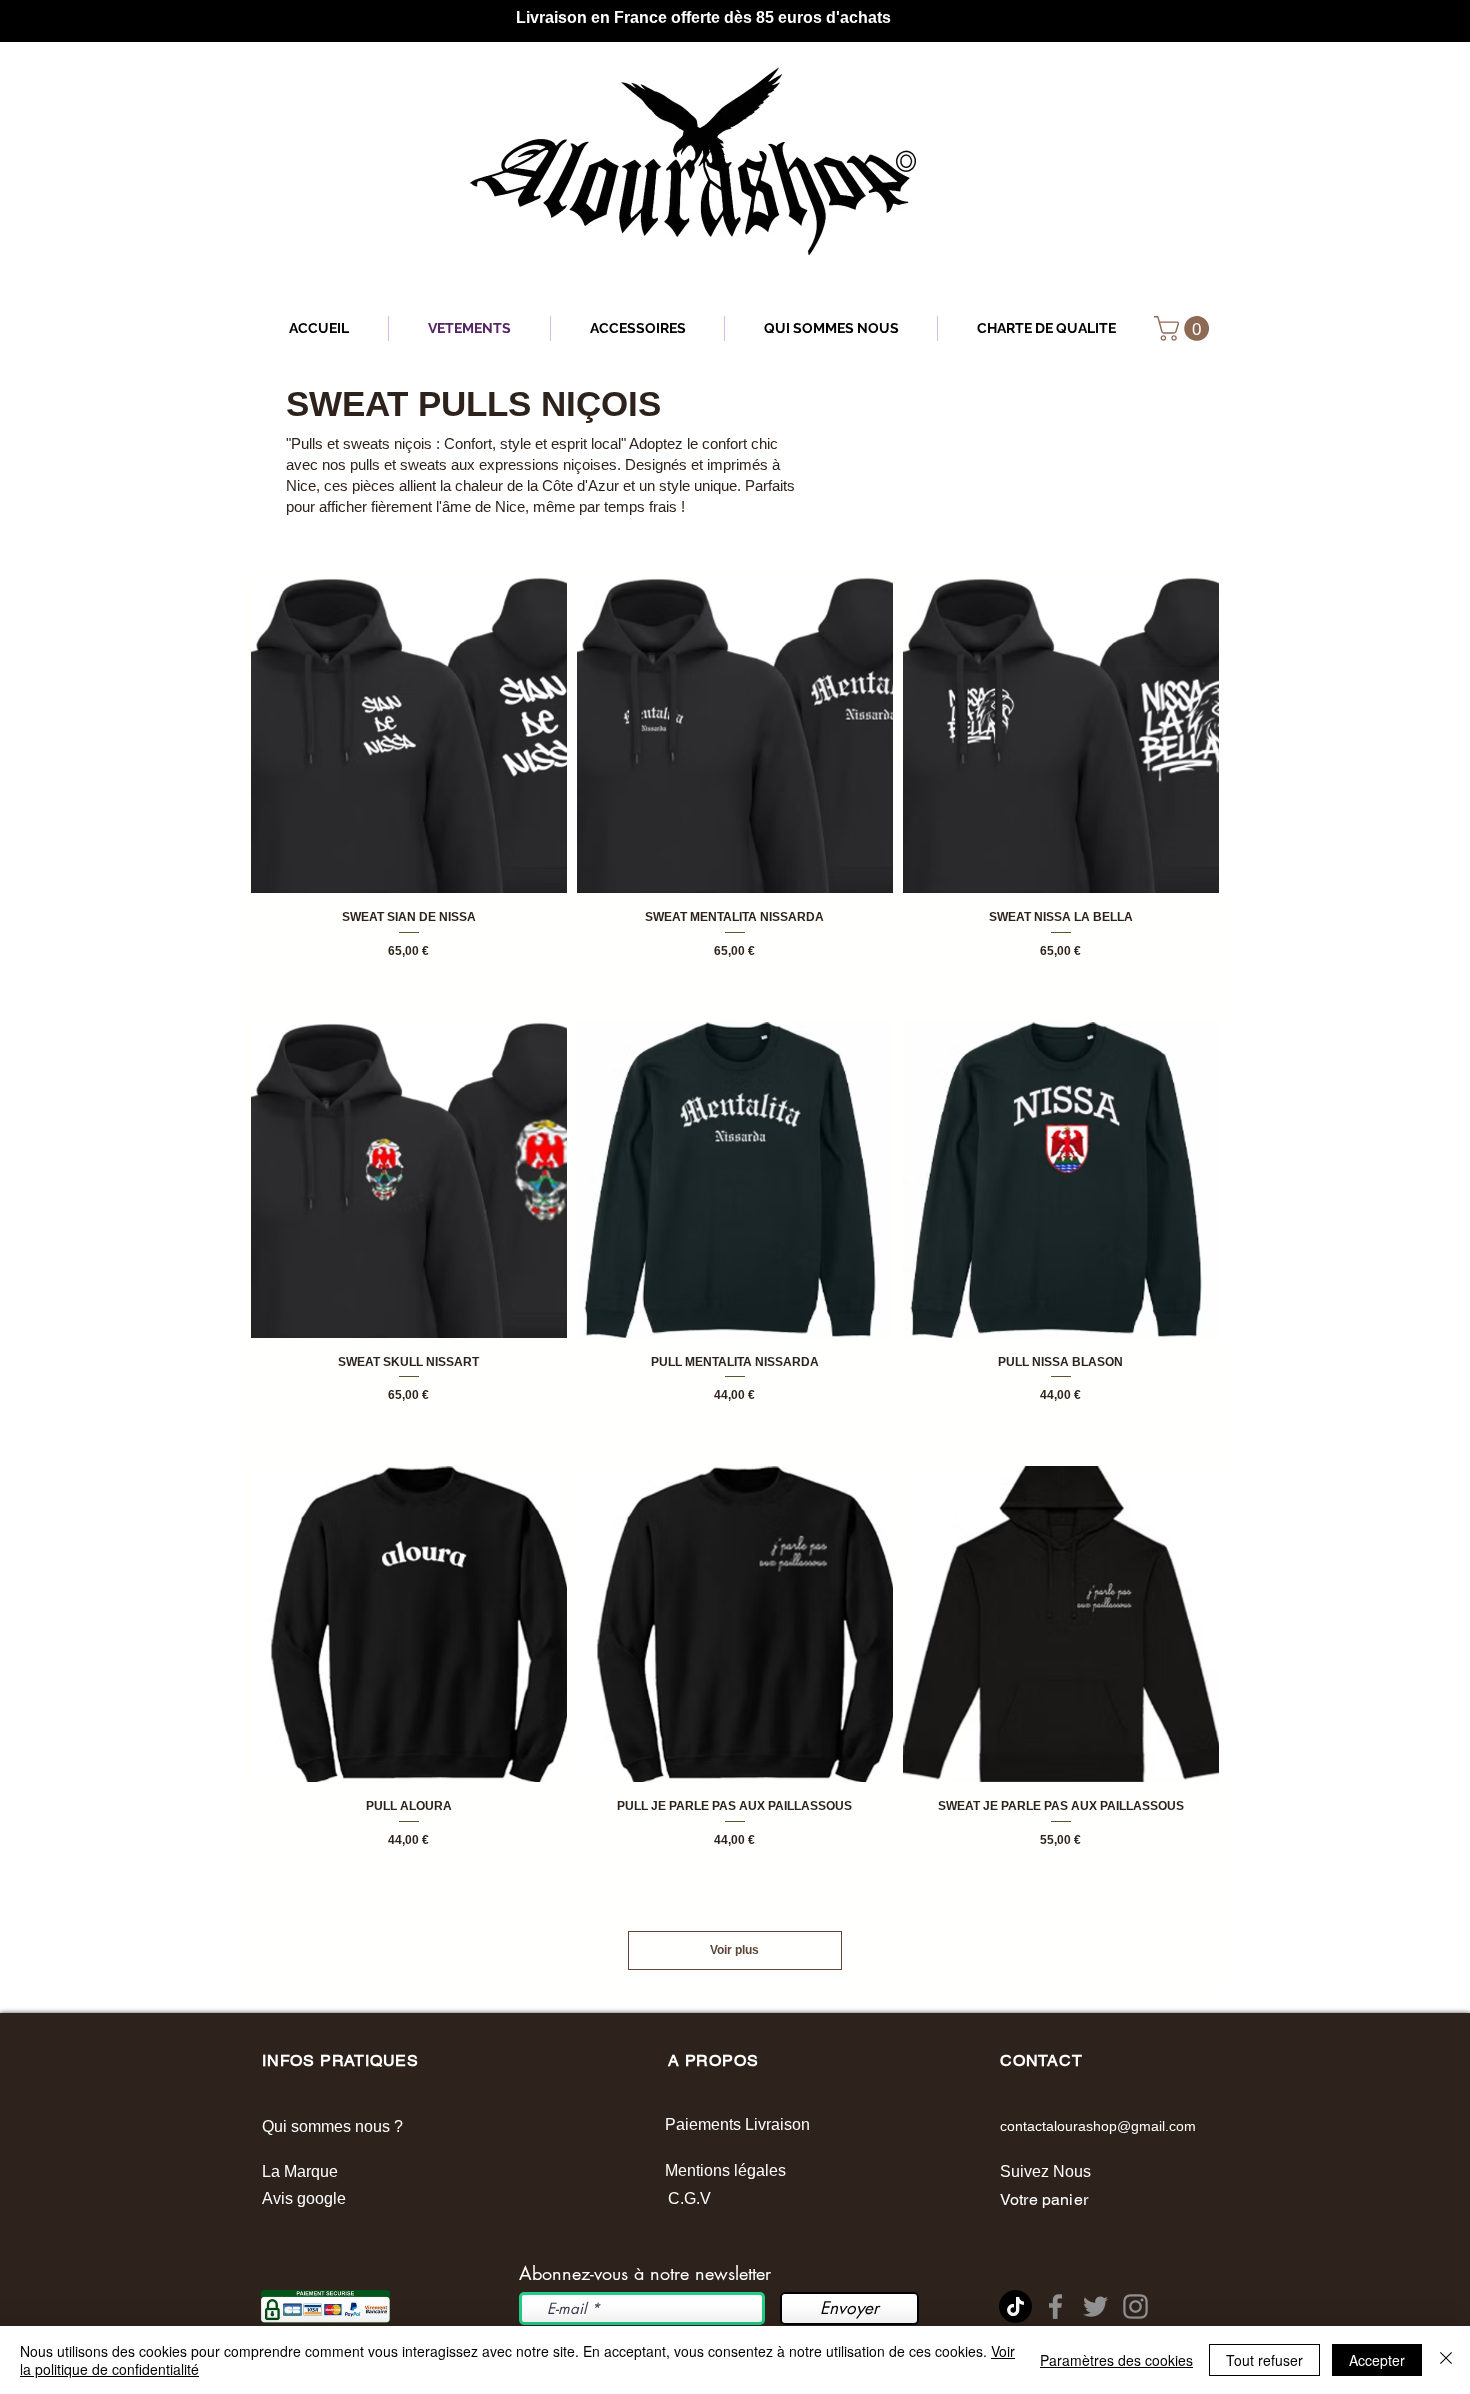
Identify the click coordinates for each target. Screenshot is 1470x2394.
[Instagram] (1135, 2306)
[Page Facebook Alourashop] (1055, 2306)
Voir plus (734, 1950)
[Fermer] (1446, 2360)
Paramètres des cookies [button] (1116, 2360)
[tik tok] (1015, 2306)
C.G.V (689, 2198)
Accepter (1377, 2360)
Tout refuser (1264, 2360)
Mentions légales (727, 2170)
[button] (1184, 328)
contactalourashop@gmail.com (1098, 2126)
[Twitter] (1095, 2306)
